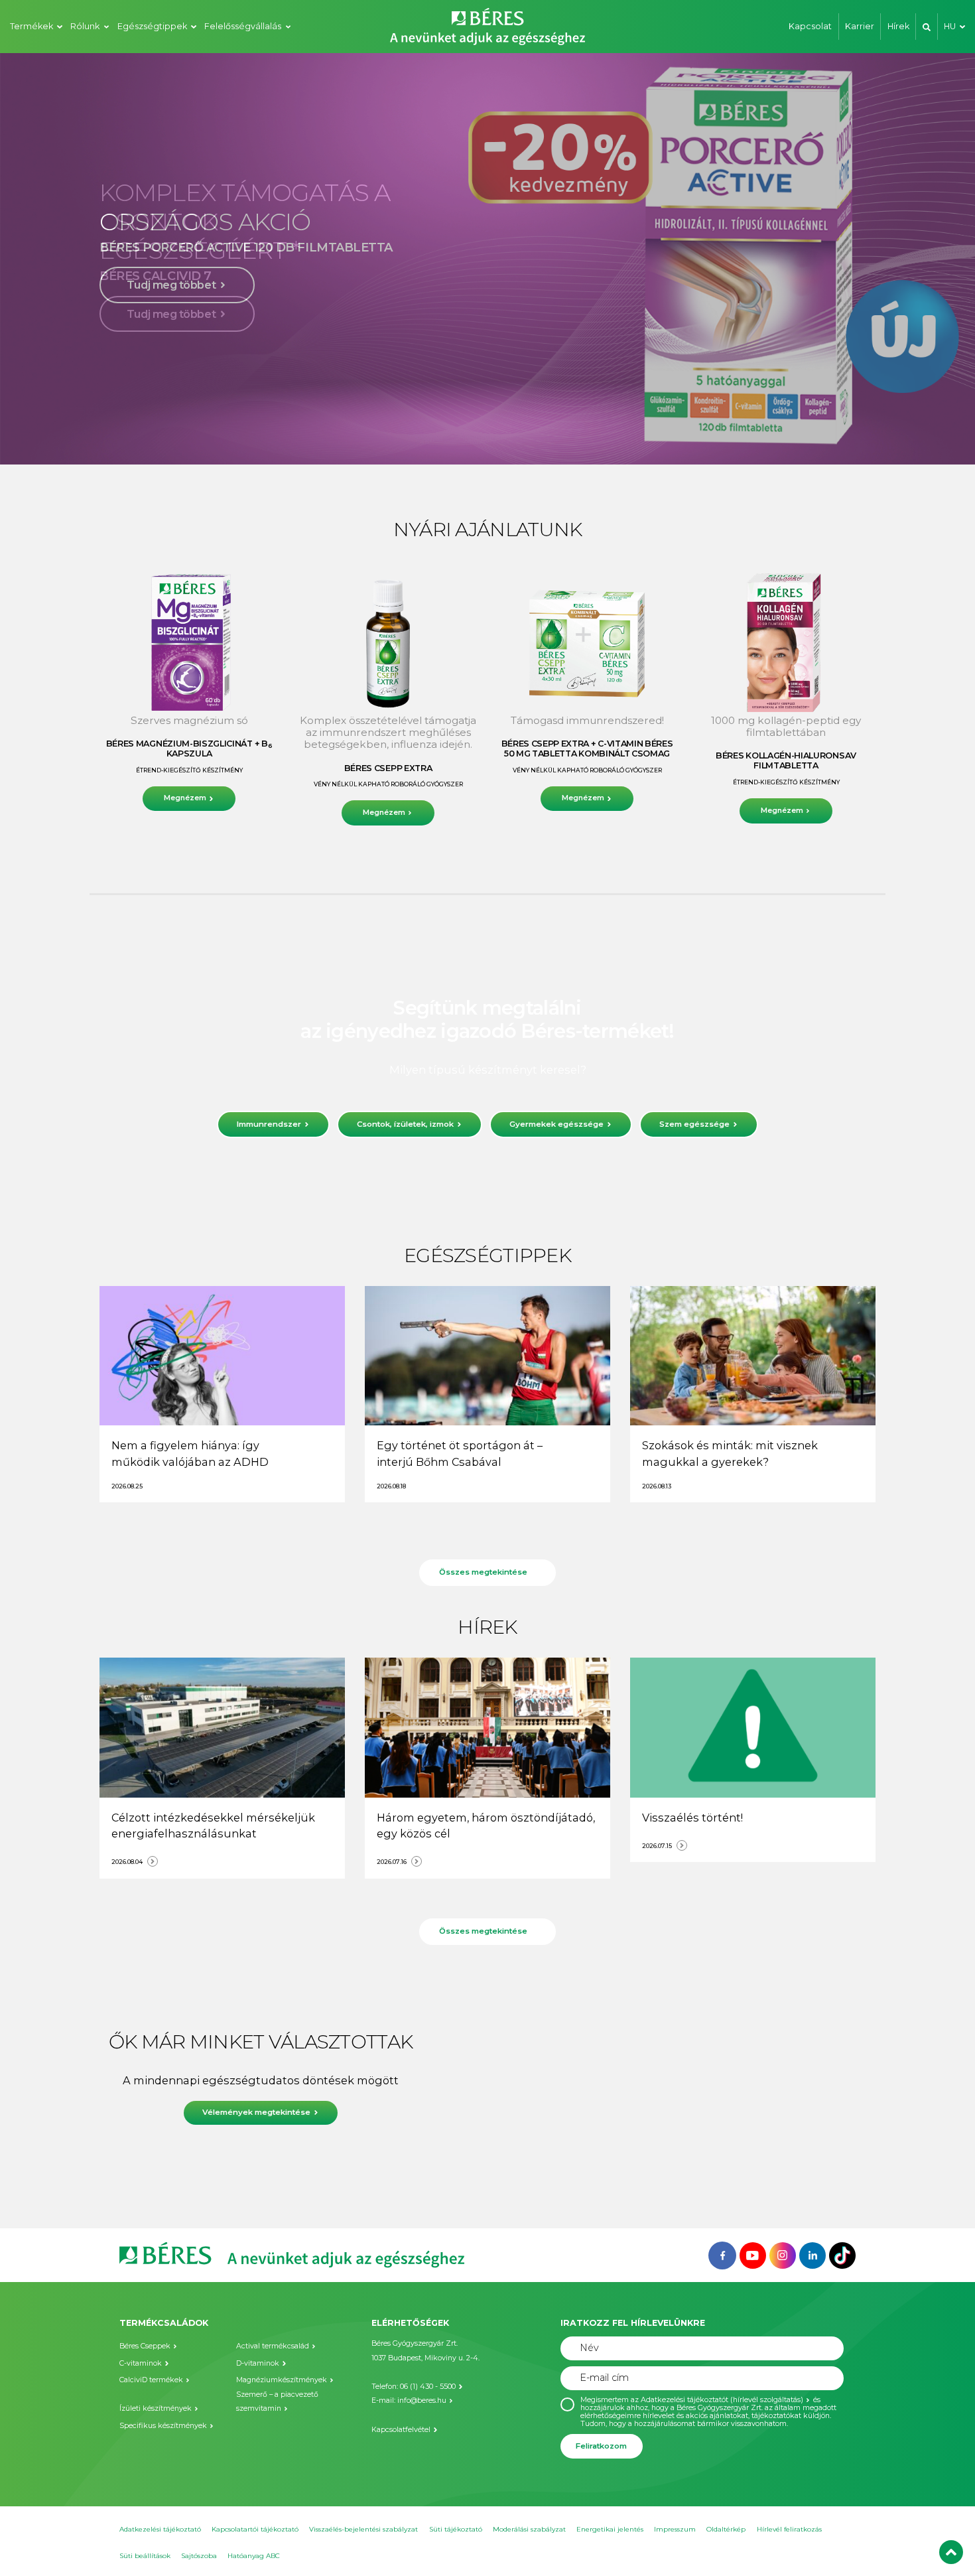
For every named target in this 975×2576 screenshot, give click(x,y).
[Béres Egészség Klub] (722, 2254)
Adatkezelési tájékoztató (160, 2529)
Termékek (32, 26)
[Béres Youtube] (753, 2254)
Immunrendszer (269, 1124)
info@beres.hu (422, 2400)
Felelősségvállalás (243, 26)
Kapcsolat (810, 26)
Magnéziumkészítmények (282, 2380)
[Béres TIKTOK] (842, 2254)
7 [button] (514, 440)
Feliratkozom (601, 2446)
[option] (487, 259)
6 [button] (501, 440)
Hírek (898, 26)
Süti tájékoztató (456, 2529)
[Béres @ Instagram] (783, 2254)
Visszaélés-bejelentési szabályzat (363, 2529)
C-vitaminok (141, 2363)
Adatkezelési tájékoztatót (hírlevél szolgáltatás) (722, 2400)
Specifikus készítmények (163, 2426)
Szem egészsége (694, 1124)
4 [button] (474, 440)
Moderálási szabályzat (529, 2529)
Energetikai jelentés (610, 2529)
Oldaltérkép (726, 2529)
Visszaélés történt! (692, 1818)
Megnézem (185, 798)
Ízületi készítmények (156, 2408)
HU (950, 26)
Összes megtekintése (483, 1572)
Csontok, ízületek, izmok (405, 1124)
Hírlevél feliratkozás (789, 2529)
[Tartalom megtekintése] (222, 1356)
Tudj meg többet (171, 314)
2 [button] (448, 440)
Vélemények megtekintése (256, 2112)
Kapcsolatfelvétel (401, 2430)
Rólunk (85, 26)
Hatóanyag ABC (254, 2556)
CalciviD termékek (151, 2380)
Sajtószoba (199, 2556)
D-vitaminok (258, 2363)
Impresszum (675, 2529)
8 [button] (527, 440)
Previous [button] (47, 259)
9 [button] (541, 440)
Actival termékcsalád (273, 2346)
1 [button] (434, 440)
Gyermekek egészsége (556, 1124)
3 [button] (461, 440)
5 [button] (487, 440)
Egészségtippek (152, 26)
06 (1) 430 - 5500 (428, 2387)
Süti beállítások (145, 2556)
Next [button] (928, 259)
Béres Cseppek (145, 2346)
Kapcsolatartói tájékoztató (255, 2529)
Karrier (860, 26)
